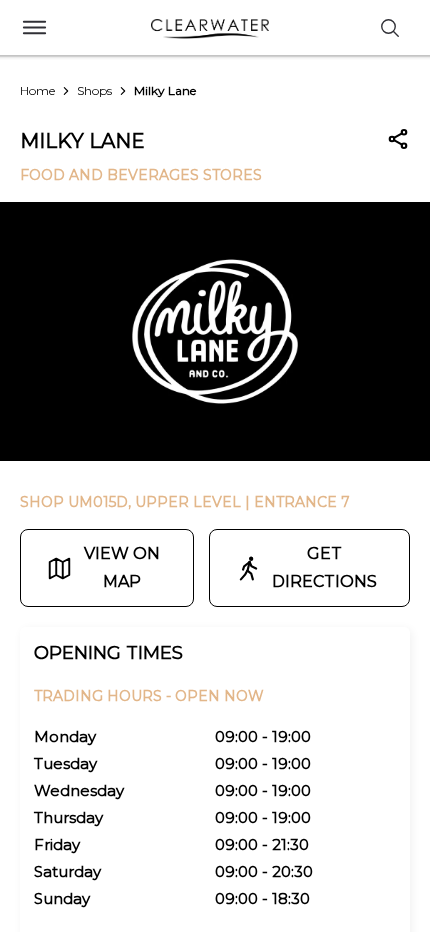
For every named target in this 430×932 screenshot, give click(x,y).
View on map (122, 567)
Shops (94, 90)
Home (37, 90)
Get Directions (324, 567)
